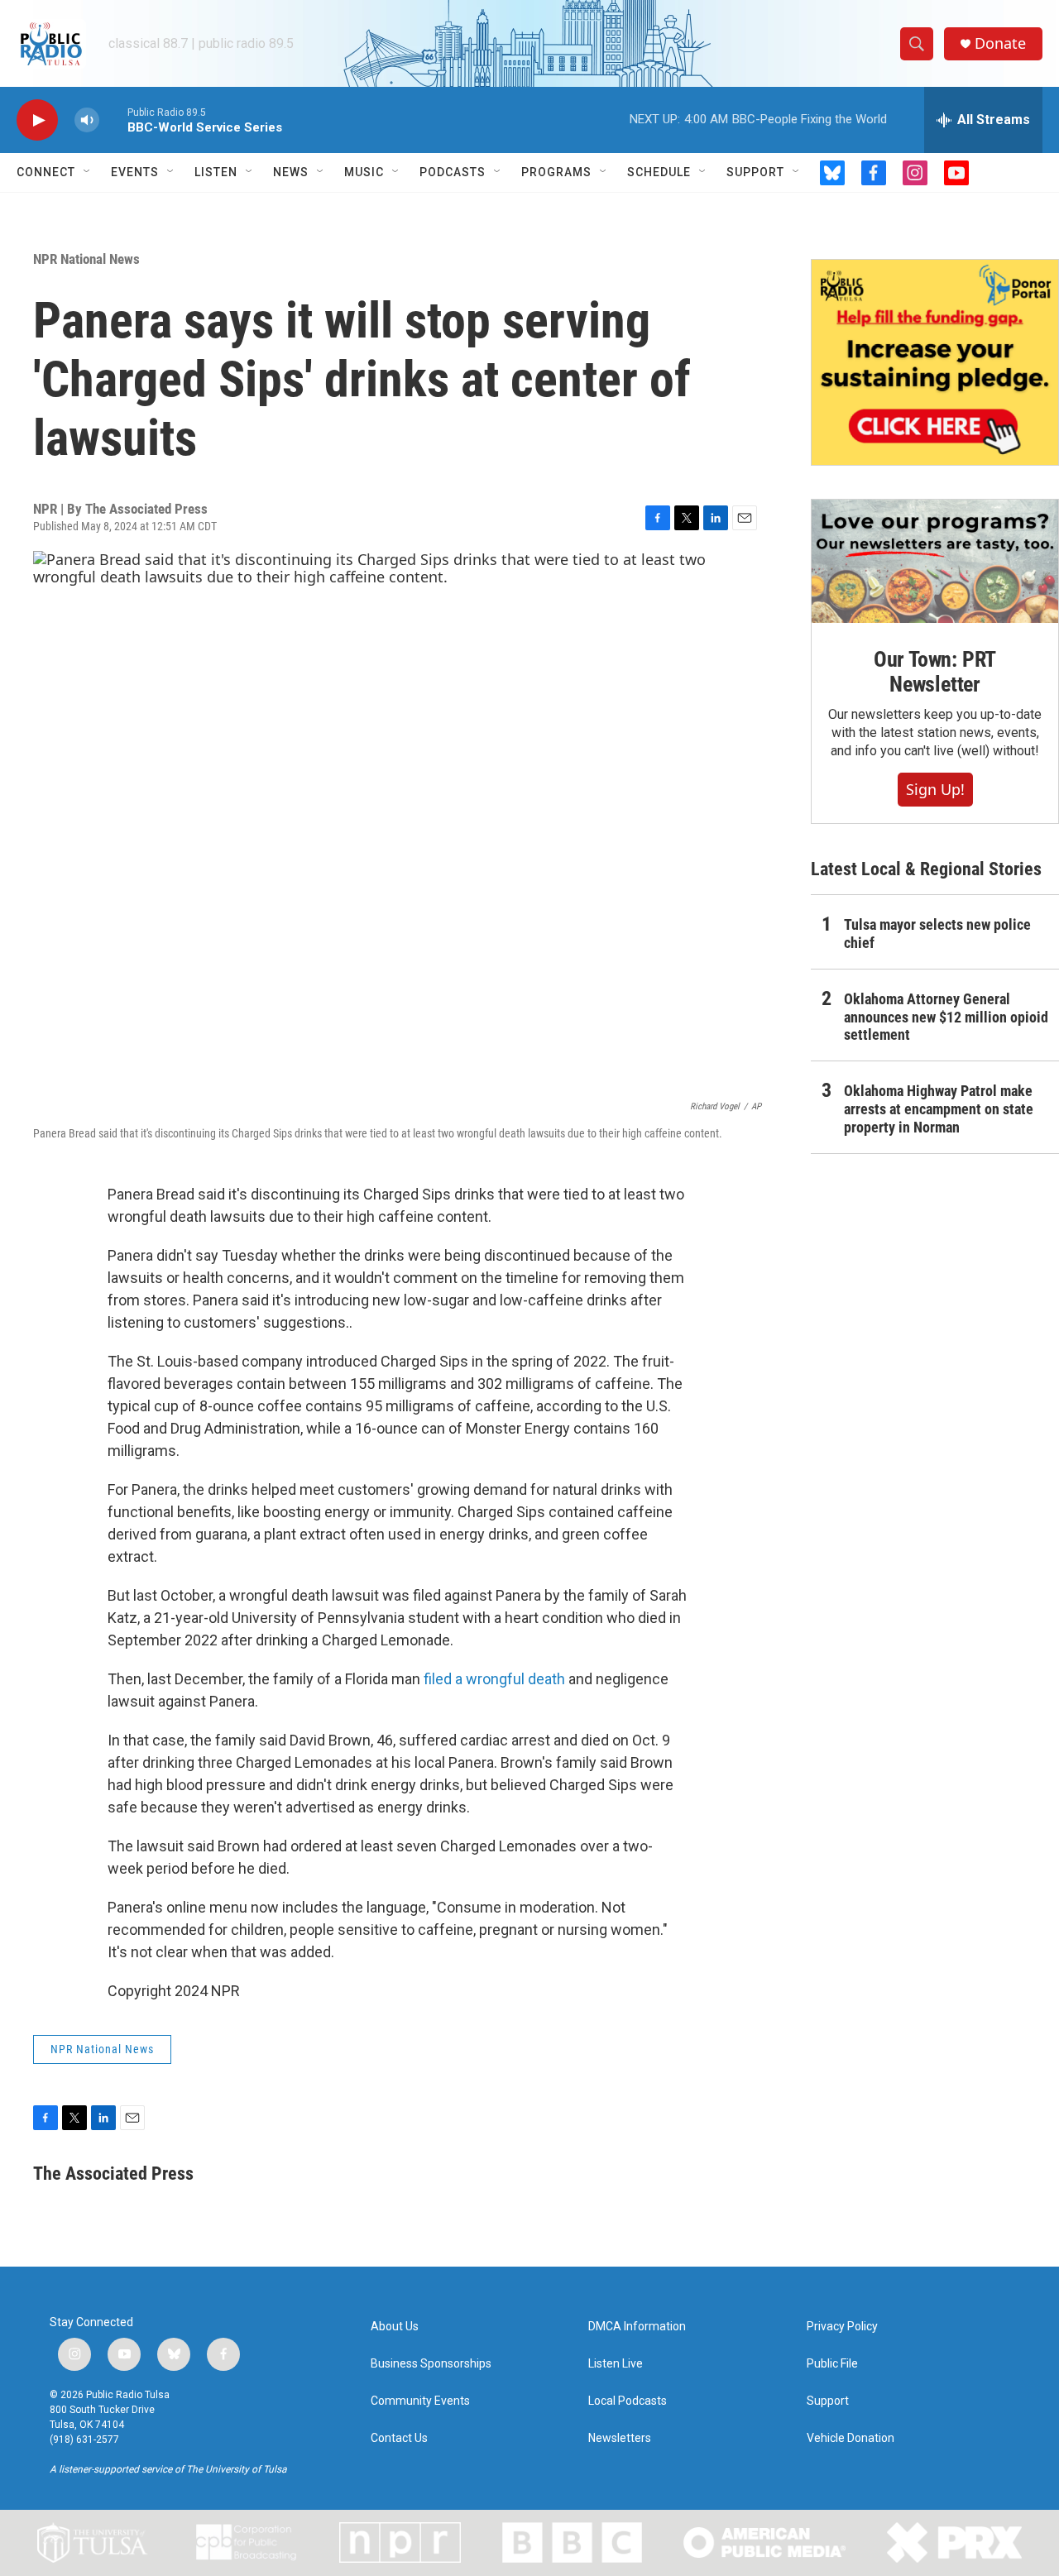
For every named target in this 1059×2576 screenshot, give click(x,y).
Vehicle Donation (851, 2438)
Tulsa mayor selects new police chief (937, 934)
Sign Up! (935, 789)
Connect (46, 172)
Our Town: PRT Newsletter (935, 672)
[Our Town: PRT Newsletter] (935, 561)
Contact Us (399, 2438)
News (291, 172)
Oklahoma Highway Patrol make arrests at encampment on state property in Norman (939, 1109)
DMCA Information (637, 2327)
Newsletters (620, 2438)
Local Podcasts (628, 2401)
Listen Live (616, 2364)
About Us (395, 2327)
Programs (556, 172)
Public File (832, 2364)
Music (364, 172)
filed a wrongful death (494, 1679)
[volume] (87, 120)
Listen (216, 172)
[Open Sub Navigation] (88, 172)
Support (755, 172)
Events (135, 172)
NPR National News (86, 259)
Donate (1000, 43)
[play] (37, 120)
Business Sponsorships (431, 2364)
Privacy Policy (842, 2327)
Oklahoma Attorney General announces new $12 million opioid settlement (946, 1017)
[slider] (113, 120)
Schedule (659, 172)
